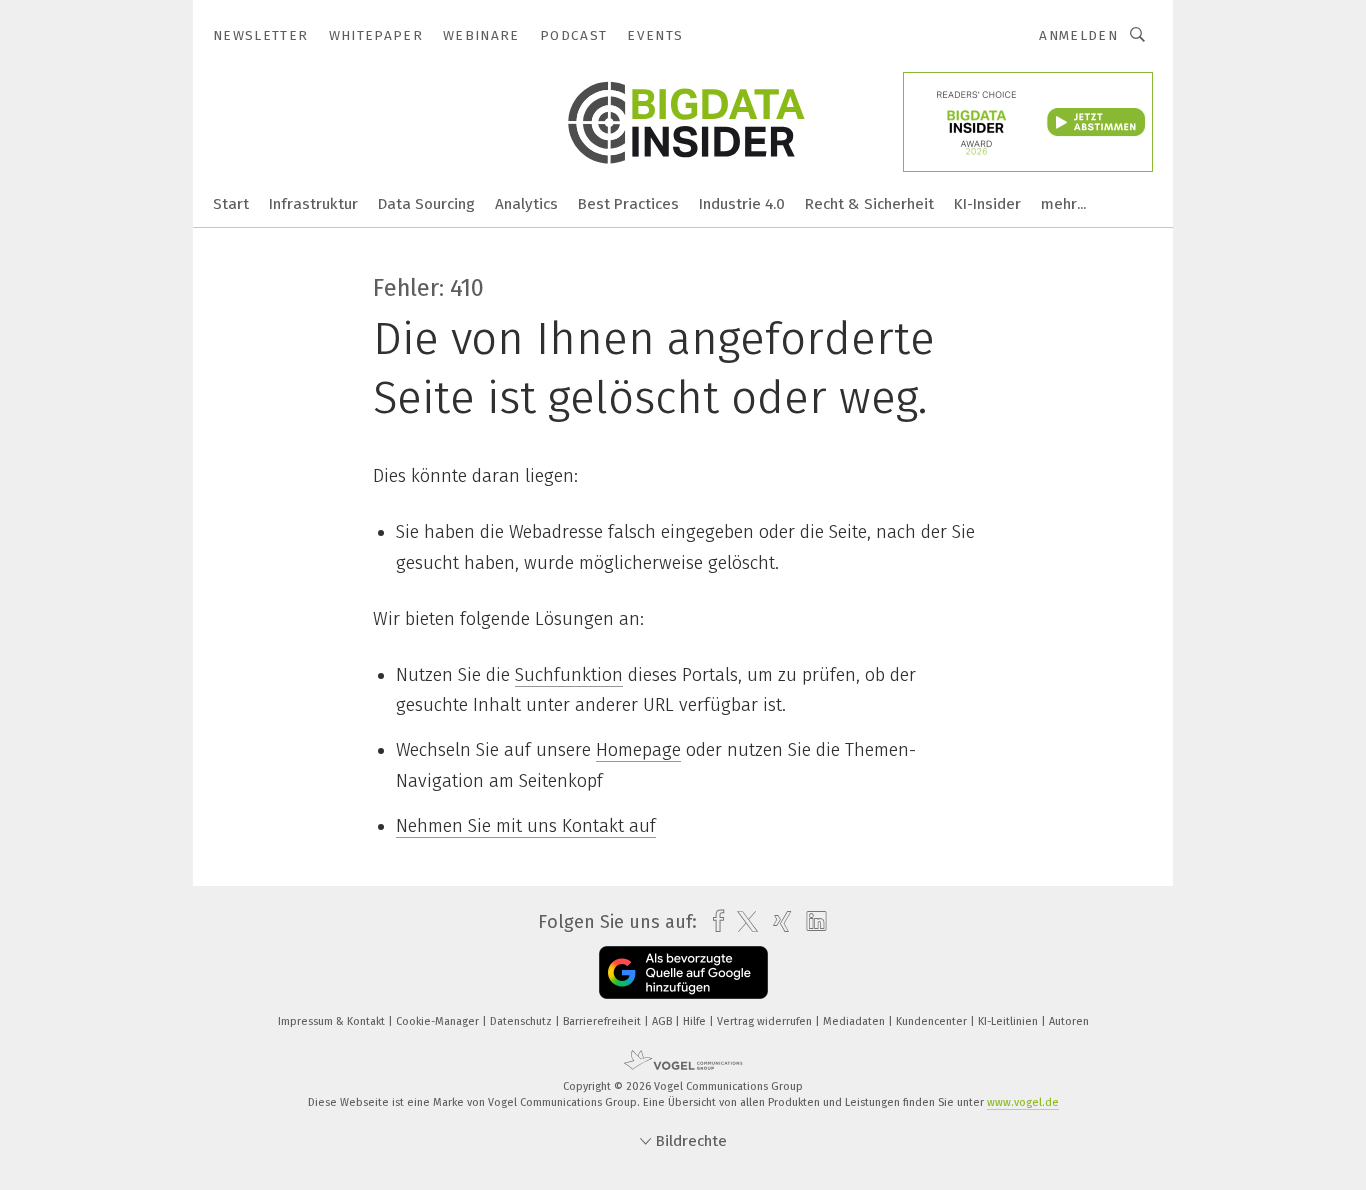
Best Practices (628, 204)
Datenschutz (522, 1021)
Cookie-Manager (439, 1021)
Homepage (638, 750)
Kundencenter (933, 1021)
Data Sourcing (426, 204)
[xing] (777, 921)
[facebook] (713, 921)
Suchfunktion (569, 675)
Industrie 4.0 (742, 204)
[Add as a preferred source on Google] (683, 972)
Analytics (526, 204)
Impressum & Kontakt (333, 1021)
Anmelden (1078, 35)
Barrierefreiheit (603, 1021)
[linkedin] (811, 922)
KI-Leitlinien (1009, 1021)
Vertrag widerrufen (766, 1021)
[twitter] (742, 922)
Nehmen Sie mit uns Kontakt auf (526, 826)
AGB (663, 1021)
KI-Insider (987, 204)
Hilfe (696, 1021)
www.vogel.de (1023, 1102)
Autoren (1069, 1021)
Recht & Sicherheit (869, 204)
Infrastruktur (313, 204)
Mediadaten (855, 1021)
